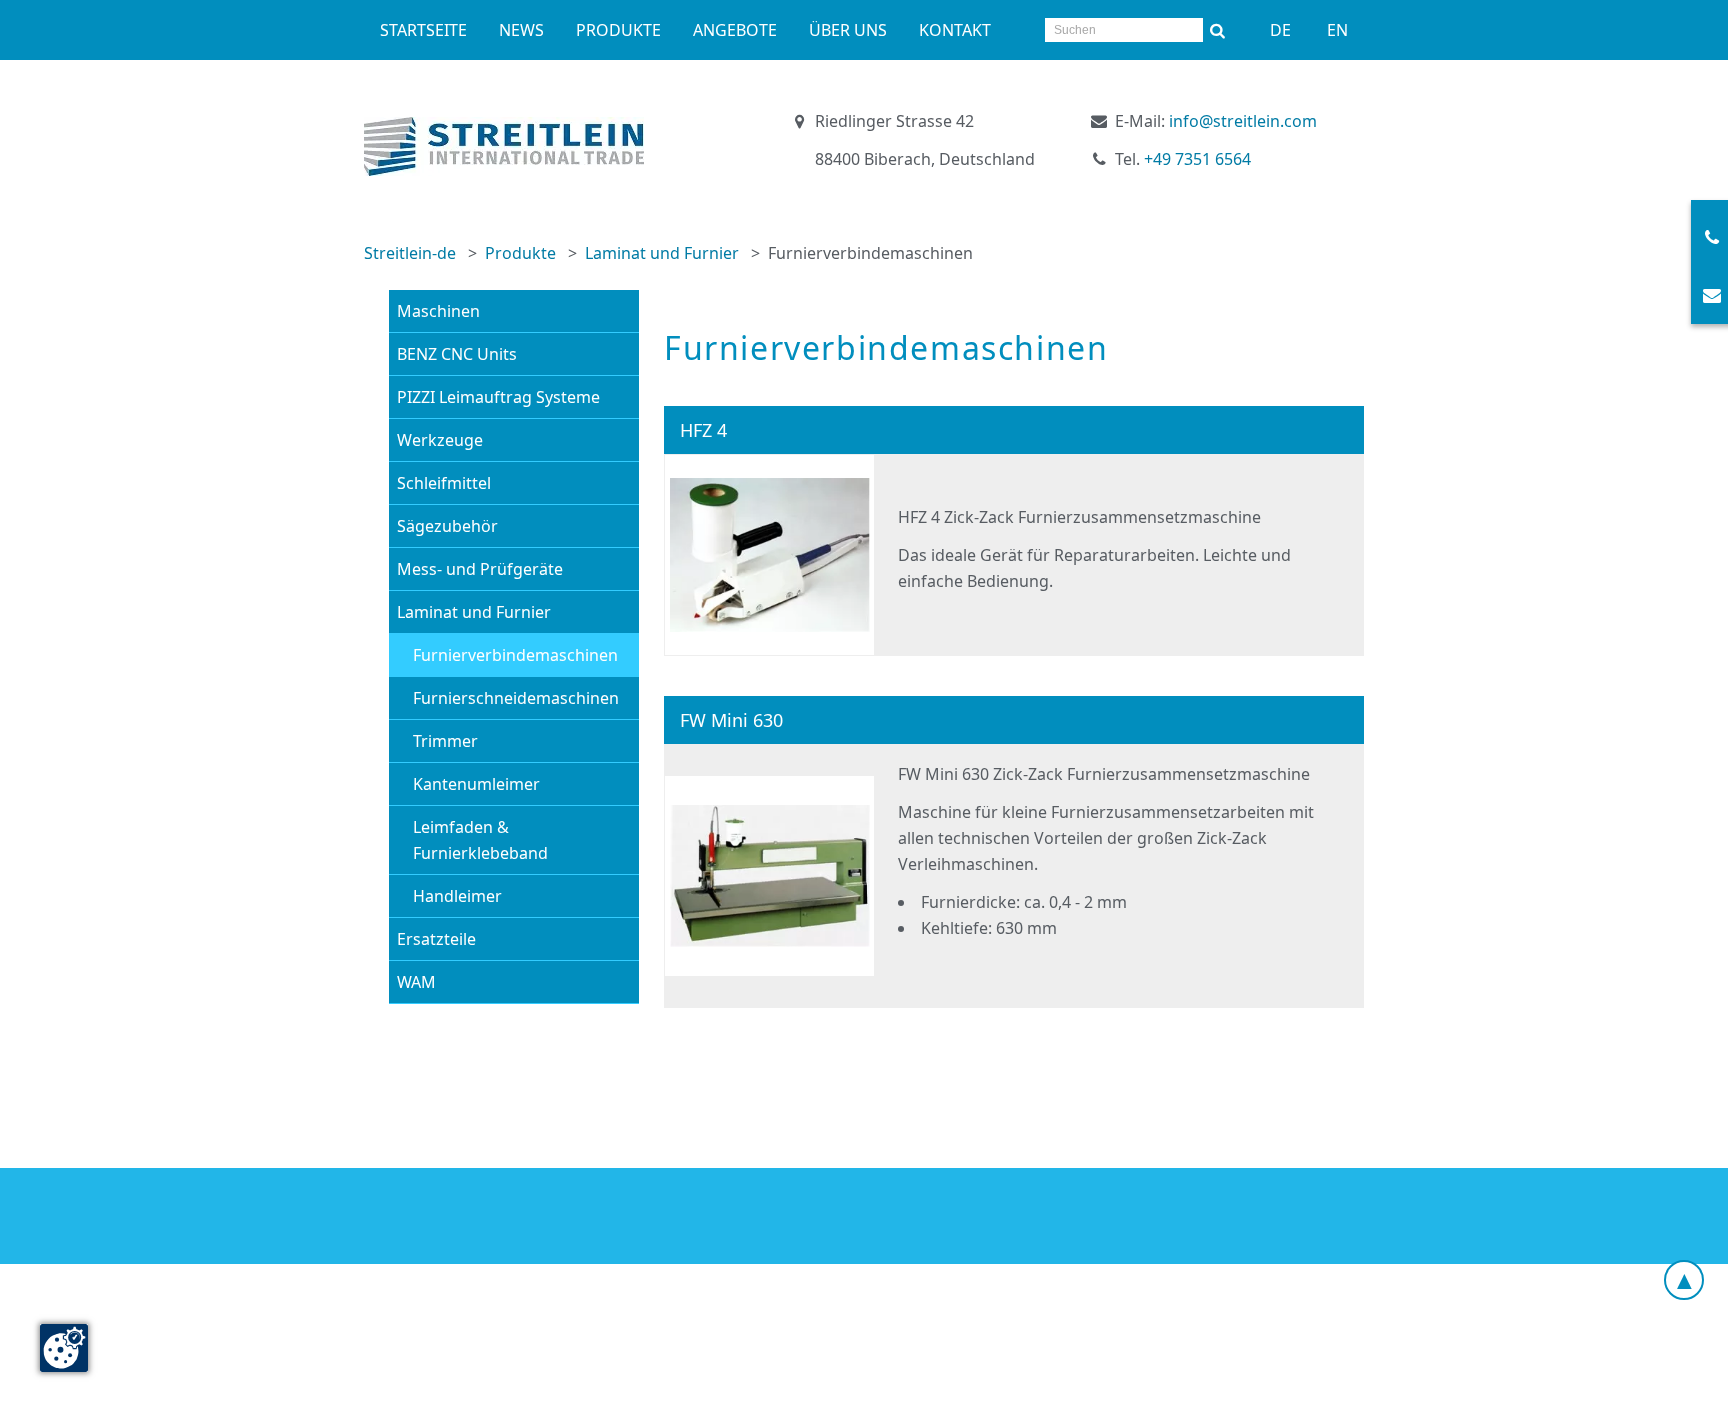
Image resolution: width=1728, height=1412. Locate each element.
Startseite (423, 30)
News (521, 30)
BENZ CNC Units (457, 354)
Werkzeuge (440, 440)
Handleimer (457, 896)
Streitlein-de (410, 253)
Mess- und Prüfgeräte (480, 569)
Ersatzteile (436, 939)
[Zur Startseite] (504, 146)
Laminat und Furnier (662, 253)
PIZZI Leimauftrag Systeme (498, 397)
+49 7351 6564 (1197, 159)
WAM (416, 982)
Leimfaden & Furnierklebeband (480, 840)
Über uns (848, 30)
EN (1337, 30)
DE (1280, 30)
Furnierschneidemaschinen (516, 698)
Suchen (1218, 30)
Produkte (618, 30)
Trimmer (445, 741)
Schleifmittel (444, 483)
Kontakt (955, 30)
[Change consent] (64, 1348)
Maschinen (438, 311)
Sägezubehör (447, 526)
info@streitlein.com (1243, 121)
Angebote (735, 30)
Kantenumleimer (476, 784)
